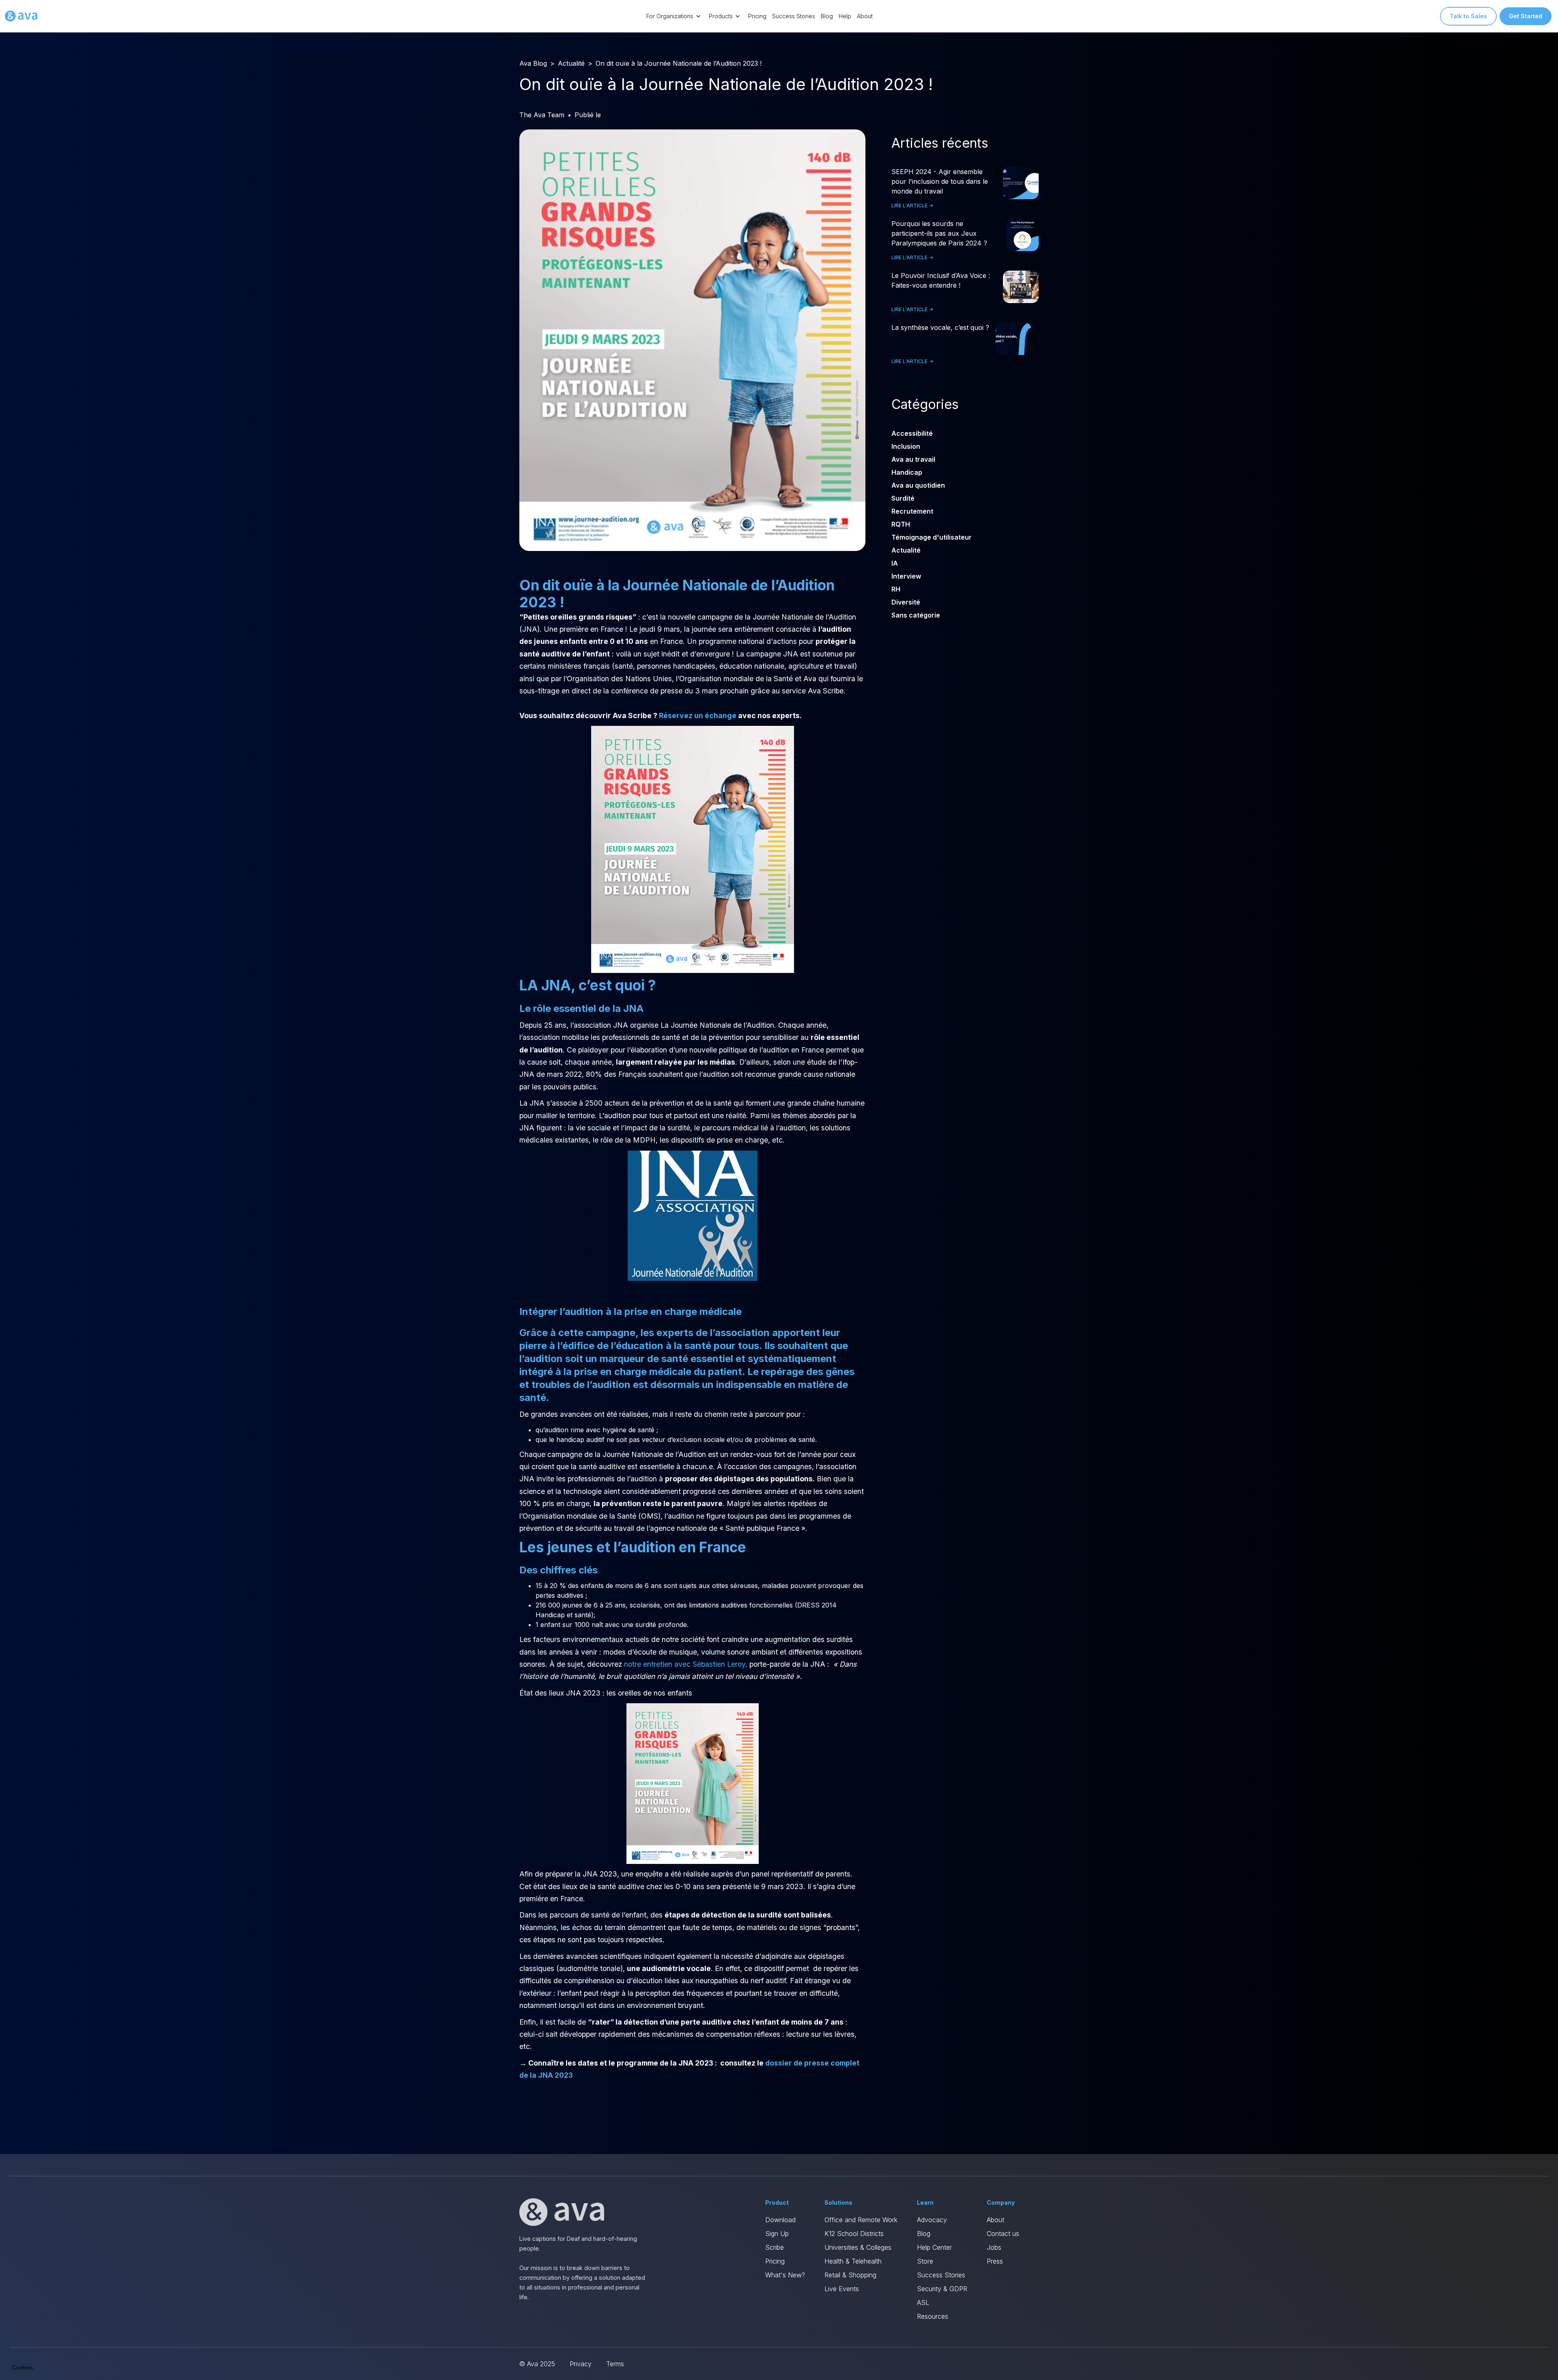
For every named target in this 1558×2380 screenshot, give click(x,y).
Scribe (775, 2247)
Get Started (1526, 16)
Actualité (571, 63)
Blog (827, 16)
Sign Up (777, 2234)
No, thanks (37, 2339)
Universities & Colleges (858, 2247)
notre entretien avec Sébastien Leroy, (686, 1664)
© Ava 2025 (537, 2364)
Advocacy (932, 2220)
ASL (923, 2303)
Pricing (757, 16)
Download (780, 2220)
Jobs (994, 2247)
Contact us (1003, 2234)
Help (845, 16)
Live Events (842, 2289)
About (865, 16)
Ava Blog (533, 63)
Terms (615, 2364)
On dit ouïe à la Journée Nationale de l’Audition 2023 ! (679, 63)
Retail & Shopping (850, 2275)
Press (995, 2261)
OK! (150, 2339)
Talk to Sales (1468, 16)
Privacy (581, 2364)
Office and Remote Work (861, 2220)
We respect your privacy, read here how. (60, 2311)
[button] (675, 16)
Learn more (93, 2339)
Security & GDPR (942, 2289)
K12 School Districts (854, 2234)
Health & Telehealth (853, 2261)
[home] (21, 16)
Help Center (934, 2247)
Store (925, 2261)
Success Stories (794, 16)
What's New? (785, 2275)
